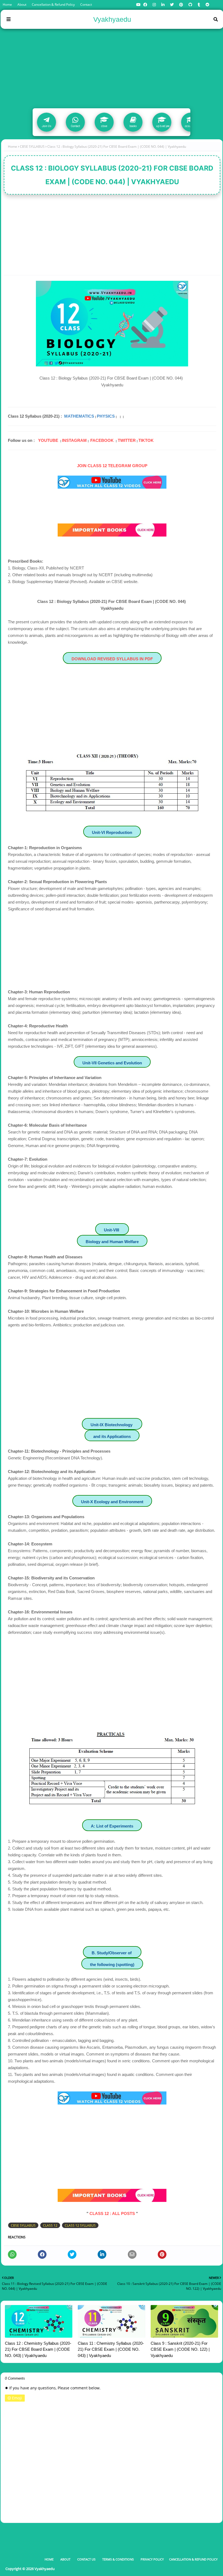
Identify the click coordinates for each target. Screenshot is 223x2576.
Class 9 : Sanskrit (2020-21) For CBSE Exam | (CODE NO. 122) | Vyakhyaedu (180, 2349)
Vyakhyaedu (112, 19)
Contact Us (86, 2559)
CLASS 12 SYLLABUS (80, 2225)
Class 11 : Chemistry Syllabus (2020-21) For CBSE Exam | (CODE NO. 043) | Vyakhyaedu (111, 2349)
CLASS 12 (50, 2225)
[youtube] (138, 5)
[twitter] (172, 5)
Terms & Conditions (118, 2559)
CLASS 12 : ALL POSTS (112, 2213)
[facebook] (145, 5)
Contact (86, 4)
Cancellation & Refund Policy (53, 4)
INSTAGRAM (74, 440)
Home (7, 4)
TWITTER (127, 440)
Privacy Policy (152, 2559)
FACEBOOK (102, 440)
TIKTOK (146, 440)
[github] (190, 5)
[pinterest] (181, 5)
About (22, 4)
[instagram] (154, 5)
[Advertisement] (112, 67)
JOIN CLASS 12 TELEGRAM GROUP (112, 466)
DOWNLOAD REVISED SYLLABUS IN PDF (112, 659)
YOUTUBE (48, 440)
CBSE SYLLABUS (32, 147)
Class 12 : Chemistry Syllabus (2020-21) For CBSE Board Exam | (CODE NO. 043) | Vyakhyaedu (38, 2349)
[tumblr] (199, 5)
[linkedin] (163, 5)
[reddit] (207, 5)
